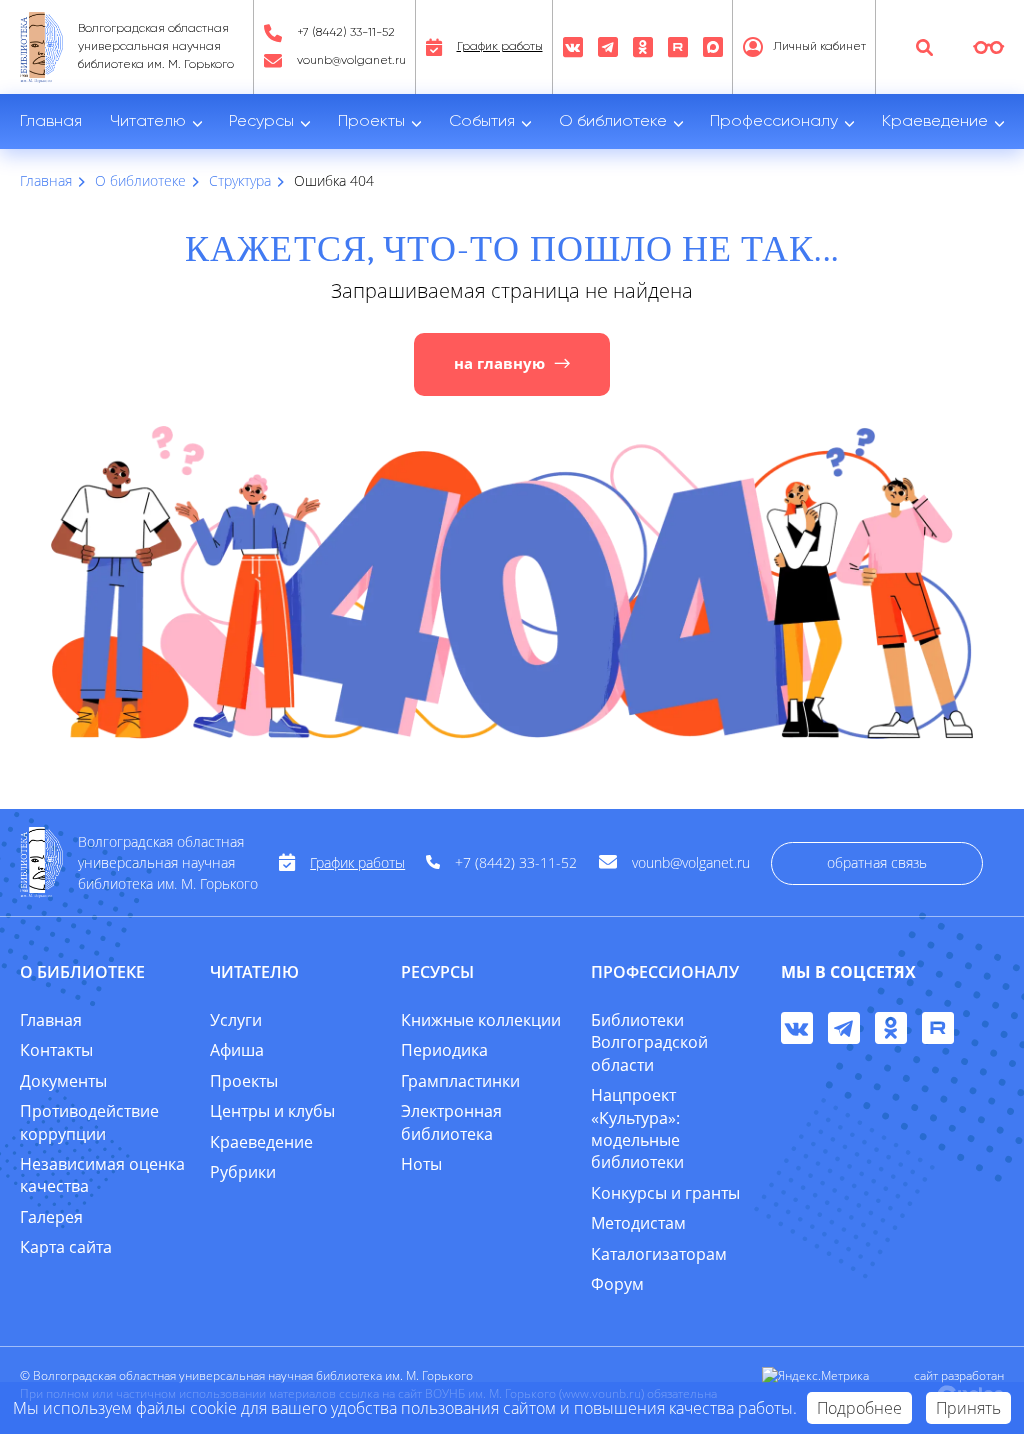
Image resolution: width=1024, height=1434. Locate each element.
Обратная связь (877, 862)
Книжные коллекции (481, 1020)
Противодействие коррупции (89, 1122)
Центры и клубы (272, 1111)
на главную (499, 363)
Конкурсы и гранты (665, 1193)
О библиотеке (613, 122)
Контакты (56, 1050)
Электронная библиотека (451, 1122)
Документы (63, 1081)
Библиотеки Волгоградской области (649, 1042)
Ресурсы (261, 122)
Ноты (421, 1164)
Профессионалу (774, 122)
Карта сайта (66, 1247)
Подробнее (859, 1408)
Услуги (236, 1020)
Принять (968, 1408)
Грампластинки (460, 1081)
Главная (51, 122)
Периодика (444, 1050)
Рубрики (243, 1172)
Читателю (148, 122)
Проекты (371, 122)
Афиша (237, 1050)
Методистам (638, 1223)
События (482, 122)
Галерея (51, 1217)
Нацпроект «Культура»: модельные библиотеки (637, 1128)
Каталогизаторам (659, 1254)
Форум (617, 1284)
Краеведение (935, 122)
